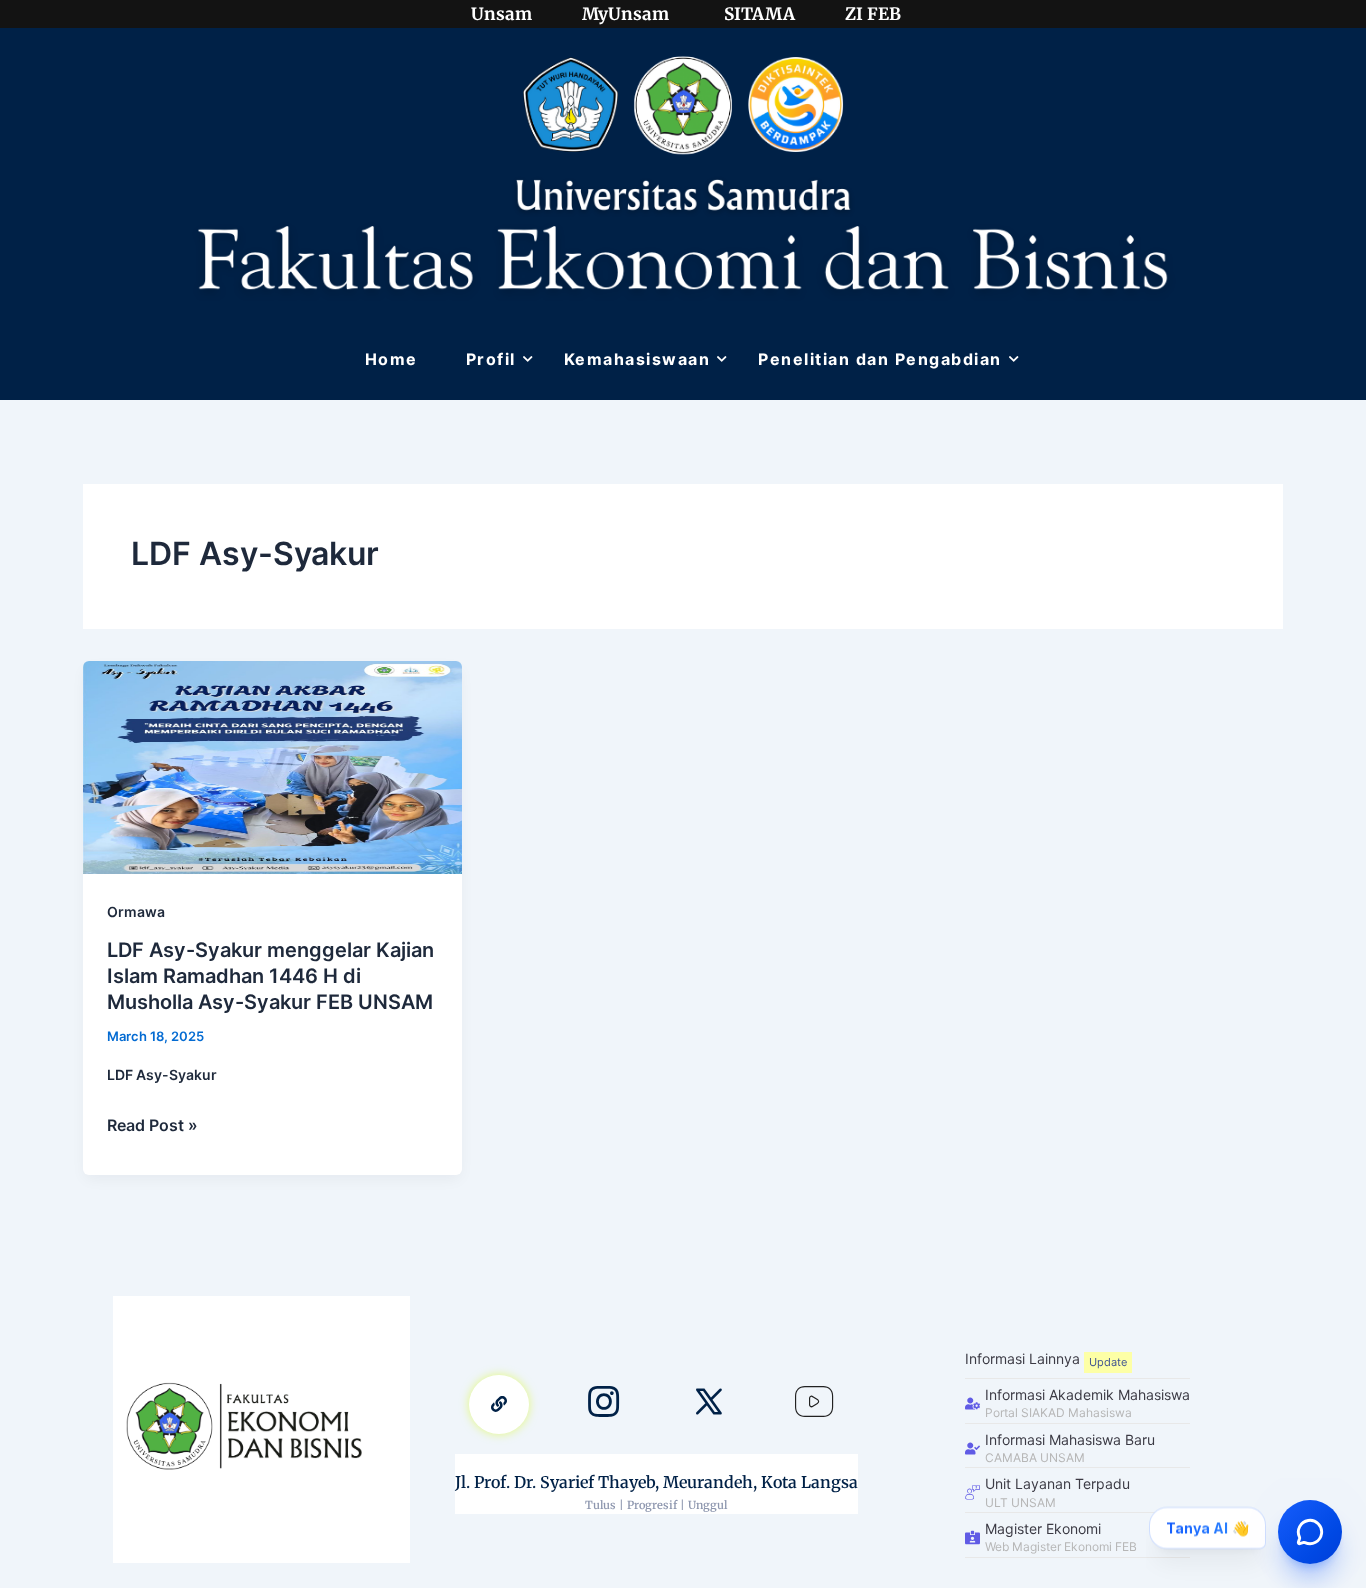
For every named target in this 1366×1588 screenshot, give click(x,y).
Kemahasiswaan (637, 359)
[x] (709, 1404)
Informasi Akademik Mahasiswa (1087, 1394)
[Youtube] (814, 1404)
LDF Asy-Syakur (162, 1074)
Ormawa (136, 911)
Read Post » (152, 1123)
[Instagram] (604, 1404)
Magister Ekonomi (1043, 1528)
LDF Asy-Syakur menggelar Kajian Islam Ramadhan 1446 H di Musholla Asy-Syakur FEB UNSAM (270, 976)
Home (391, 359)
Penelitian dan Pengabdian (880, 359)
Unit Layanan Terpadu (1057, 1483)
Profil (491, 359)
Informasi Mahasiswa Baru (1070, 1439)
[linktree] (499, 1404)
